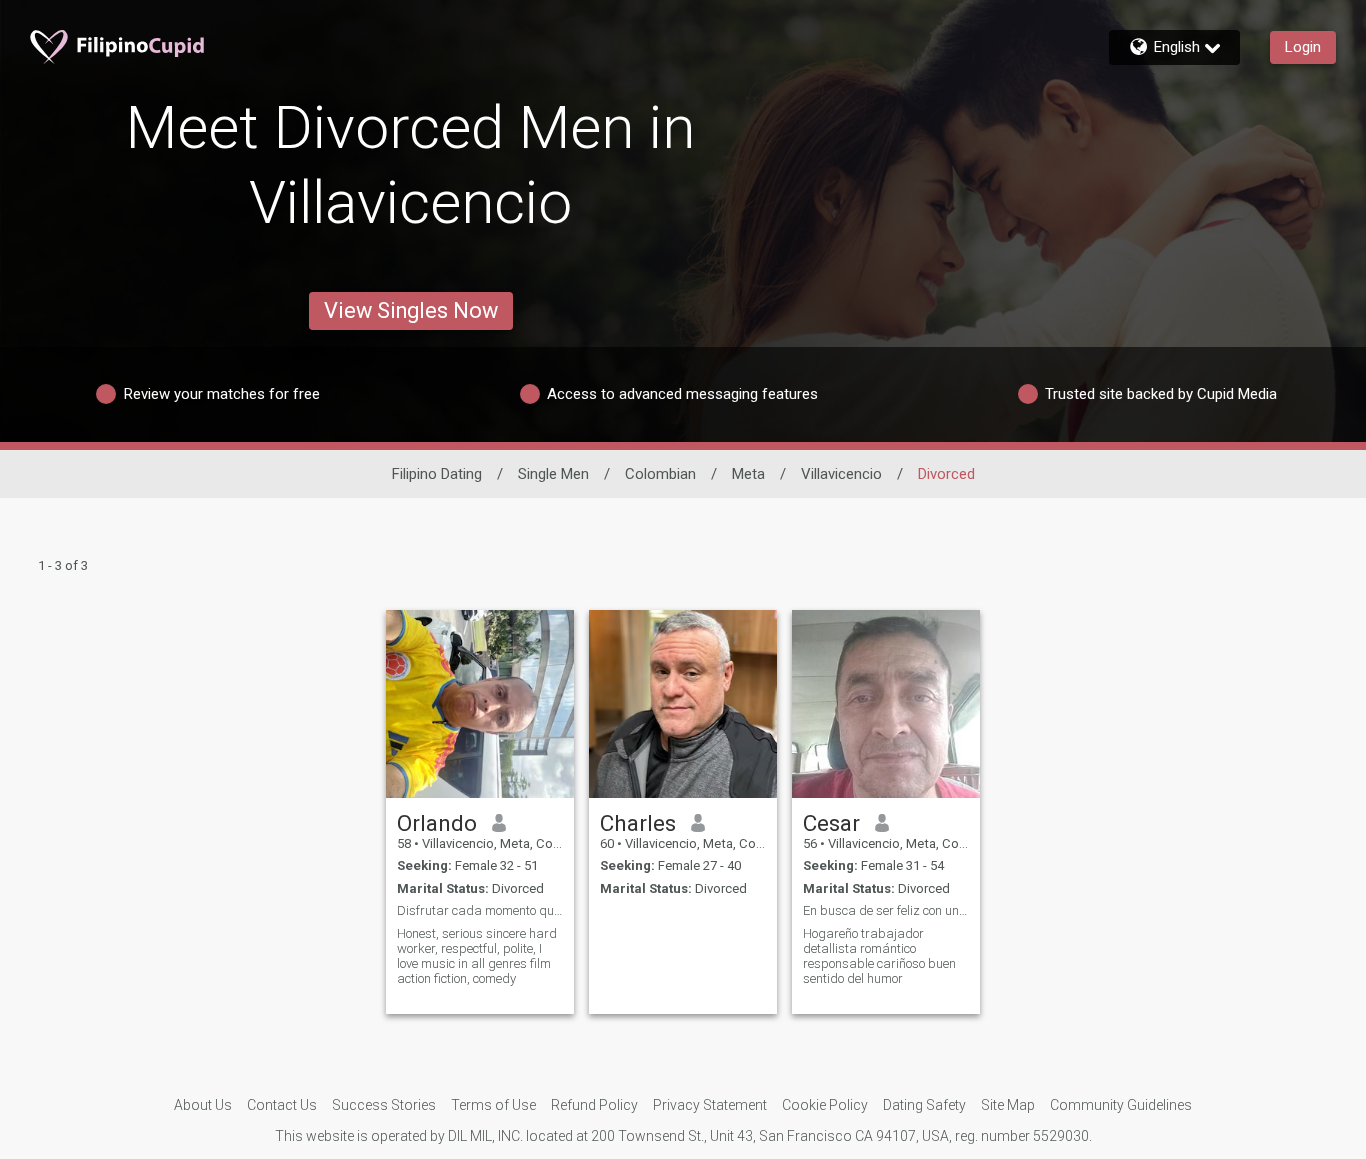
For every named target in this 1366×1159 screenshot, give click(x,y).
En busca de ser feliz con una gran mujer (886, 910)
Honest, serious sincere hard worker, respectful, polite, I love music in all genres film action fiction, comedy (477, 956)
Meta (748, 474)
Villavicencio (841, 474)
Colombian (660, 474)
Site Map (1008, 1105)
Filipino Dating (437, 474)
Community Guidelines (1121, 1105)
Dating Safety (924, 1105)
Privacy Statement (710, 1105)
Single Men (553, 474)
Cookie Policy (825, 1105)
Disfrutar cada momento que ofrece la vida (480, 910)
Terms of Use (493, 1105)
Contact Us (282, 1105)
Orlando (437, 823)
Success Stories (384, 1105)
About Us (203, 1105)
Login (1303, 47)
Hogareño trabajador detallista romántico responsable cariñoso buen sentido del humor (879, 956)
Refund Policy (594, 1105)
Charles (638, 823)
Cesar (831, 823)
